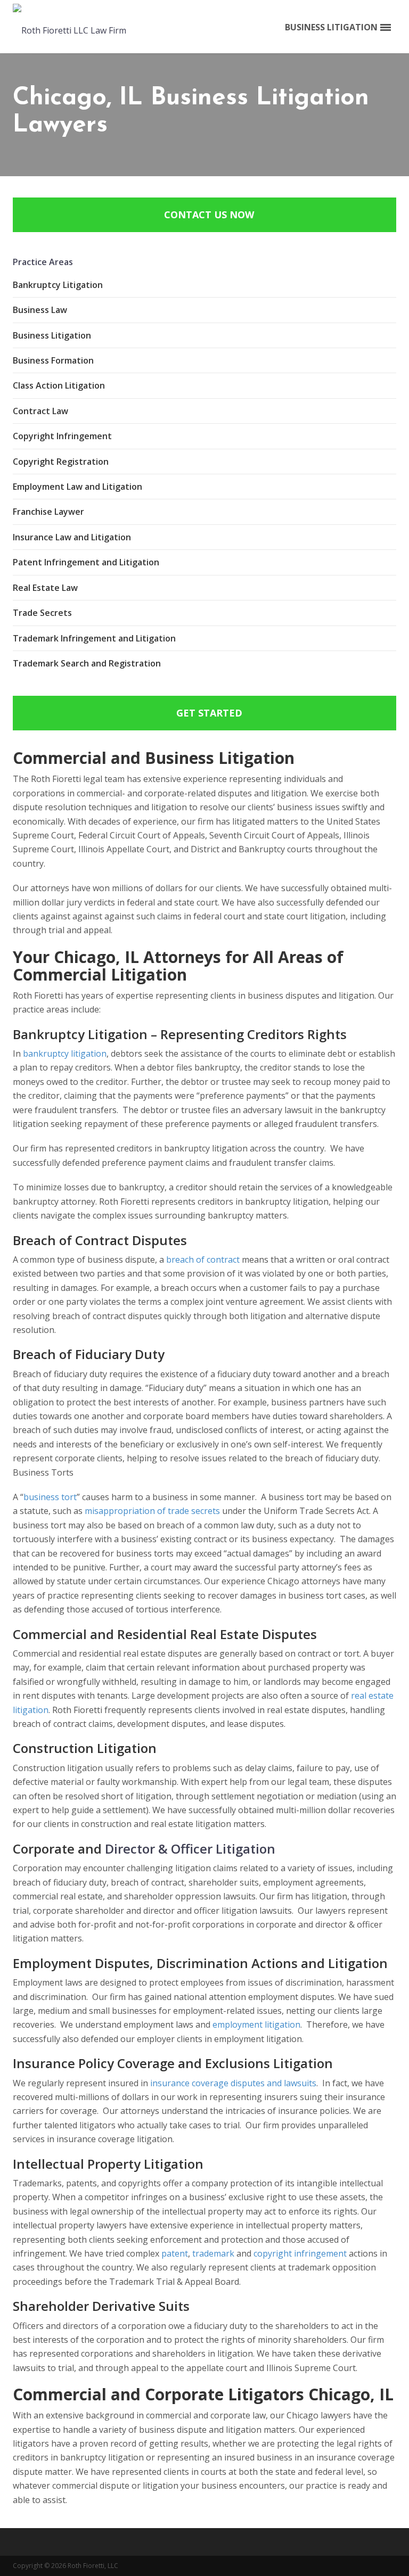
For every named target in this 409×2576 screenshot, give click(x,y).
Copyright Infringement (62, 436)
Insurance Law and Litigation (72, 537)
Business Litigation (52, 335)
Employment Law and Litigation (77, 487)
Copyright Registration (61, 462)
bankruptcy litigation (65, 1054)
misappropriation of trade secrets (152, 1511)
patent (175, 2253)
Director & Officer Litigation (190, 1849)
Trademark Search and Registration (87, 663)
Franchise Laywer (48, 512)
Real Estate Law (45, 588)
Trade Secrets (42, 613)
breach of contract (203, 1260)
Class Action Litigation (59, 385)
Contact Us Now (209, 215)
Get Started (209, 713)
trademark (213, 2253)
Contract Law (40, 411)
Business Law (40, 310)
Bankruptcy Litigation (58, 285)
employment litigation (256, 2024)
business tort (50, 1497)
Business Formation (53, 360)
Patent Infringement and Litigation (86, 562)
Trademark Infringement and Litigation (94, 638)
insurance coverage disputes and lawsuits (233, 2083)
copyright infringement (300, 2253)
